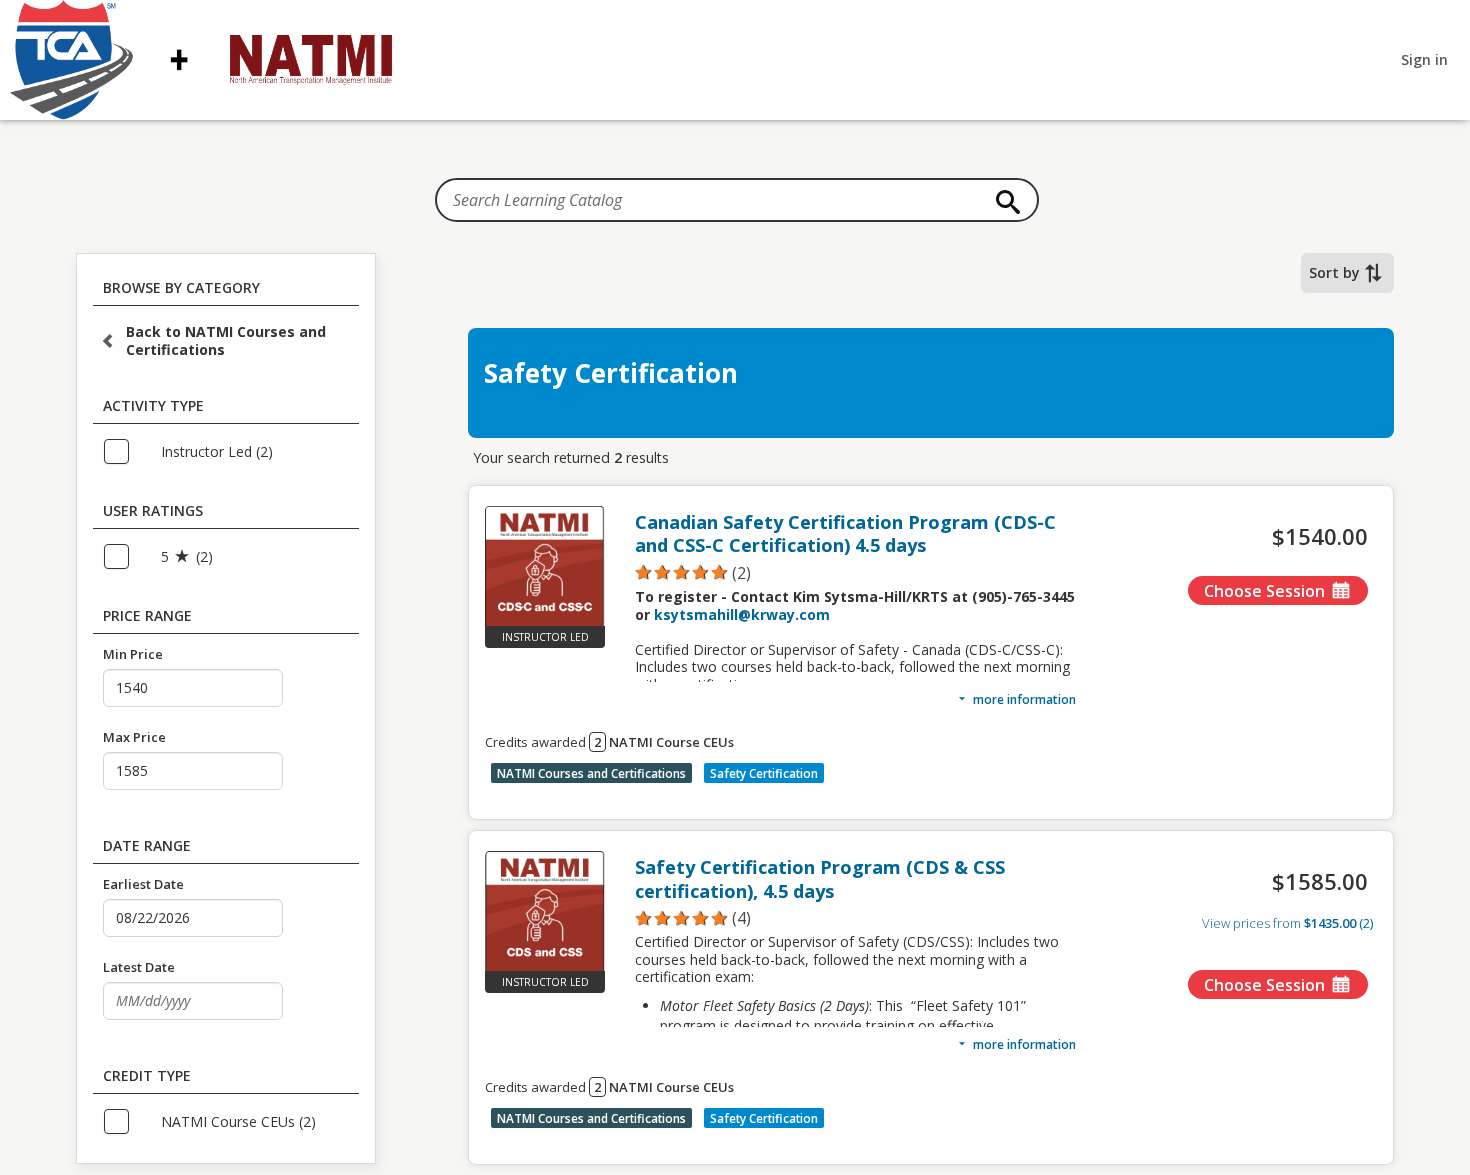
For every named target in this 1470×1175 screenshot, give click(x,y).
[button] (855, 573)
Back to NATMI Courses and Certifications (226, 340)
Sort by (1334, 272)
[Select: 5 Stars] (126, 558)
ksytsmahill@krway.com (742, 614)
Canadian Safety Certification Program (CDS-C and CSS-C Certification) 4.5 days (845, 534)
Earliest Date (143, 884)
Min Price (133, 654)
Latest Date (139, 967)
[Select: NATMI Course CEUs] (126, 1123)
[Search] (1003, 202)
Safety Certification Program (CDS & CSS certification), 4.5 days (820, 879)
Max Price (134, 737)
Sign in (1424, 59)
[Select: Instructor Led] (126, 453)
